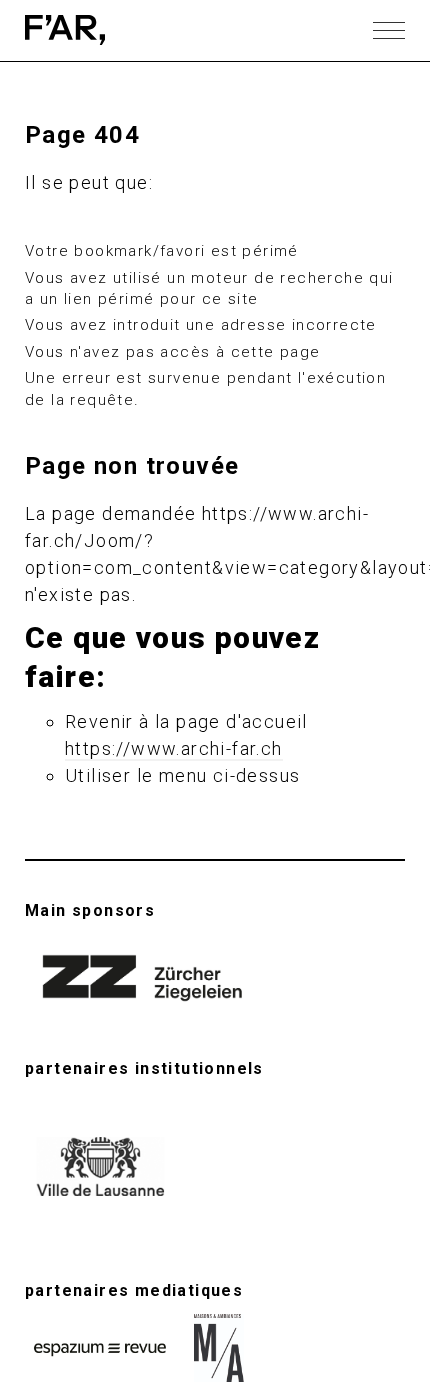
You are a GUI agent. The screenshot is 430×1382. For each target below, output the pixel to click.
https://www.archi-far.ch (174, 748)
